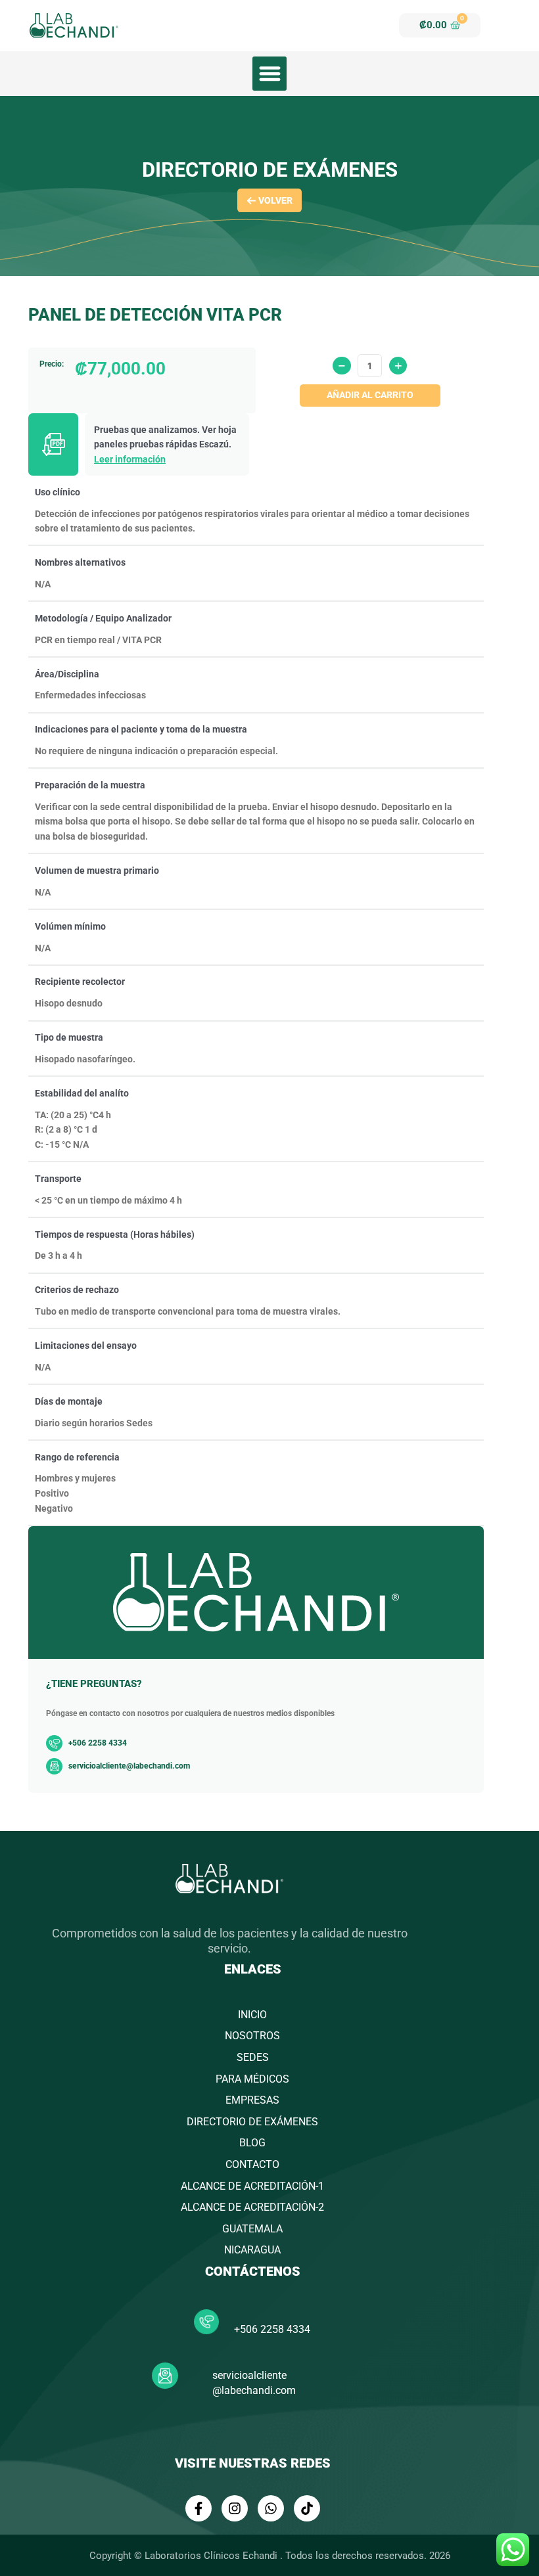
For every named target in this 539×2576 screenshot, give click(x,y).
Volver (275, 200)
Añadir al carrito (370, 395)
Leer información (130, 459)
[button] (270, 74)
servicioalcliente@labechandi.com (129, 1766)
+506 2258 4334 (272, 2329)
